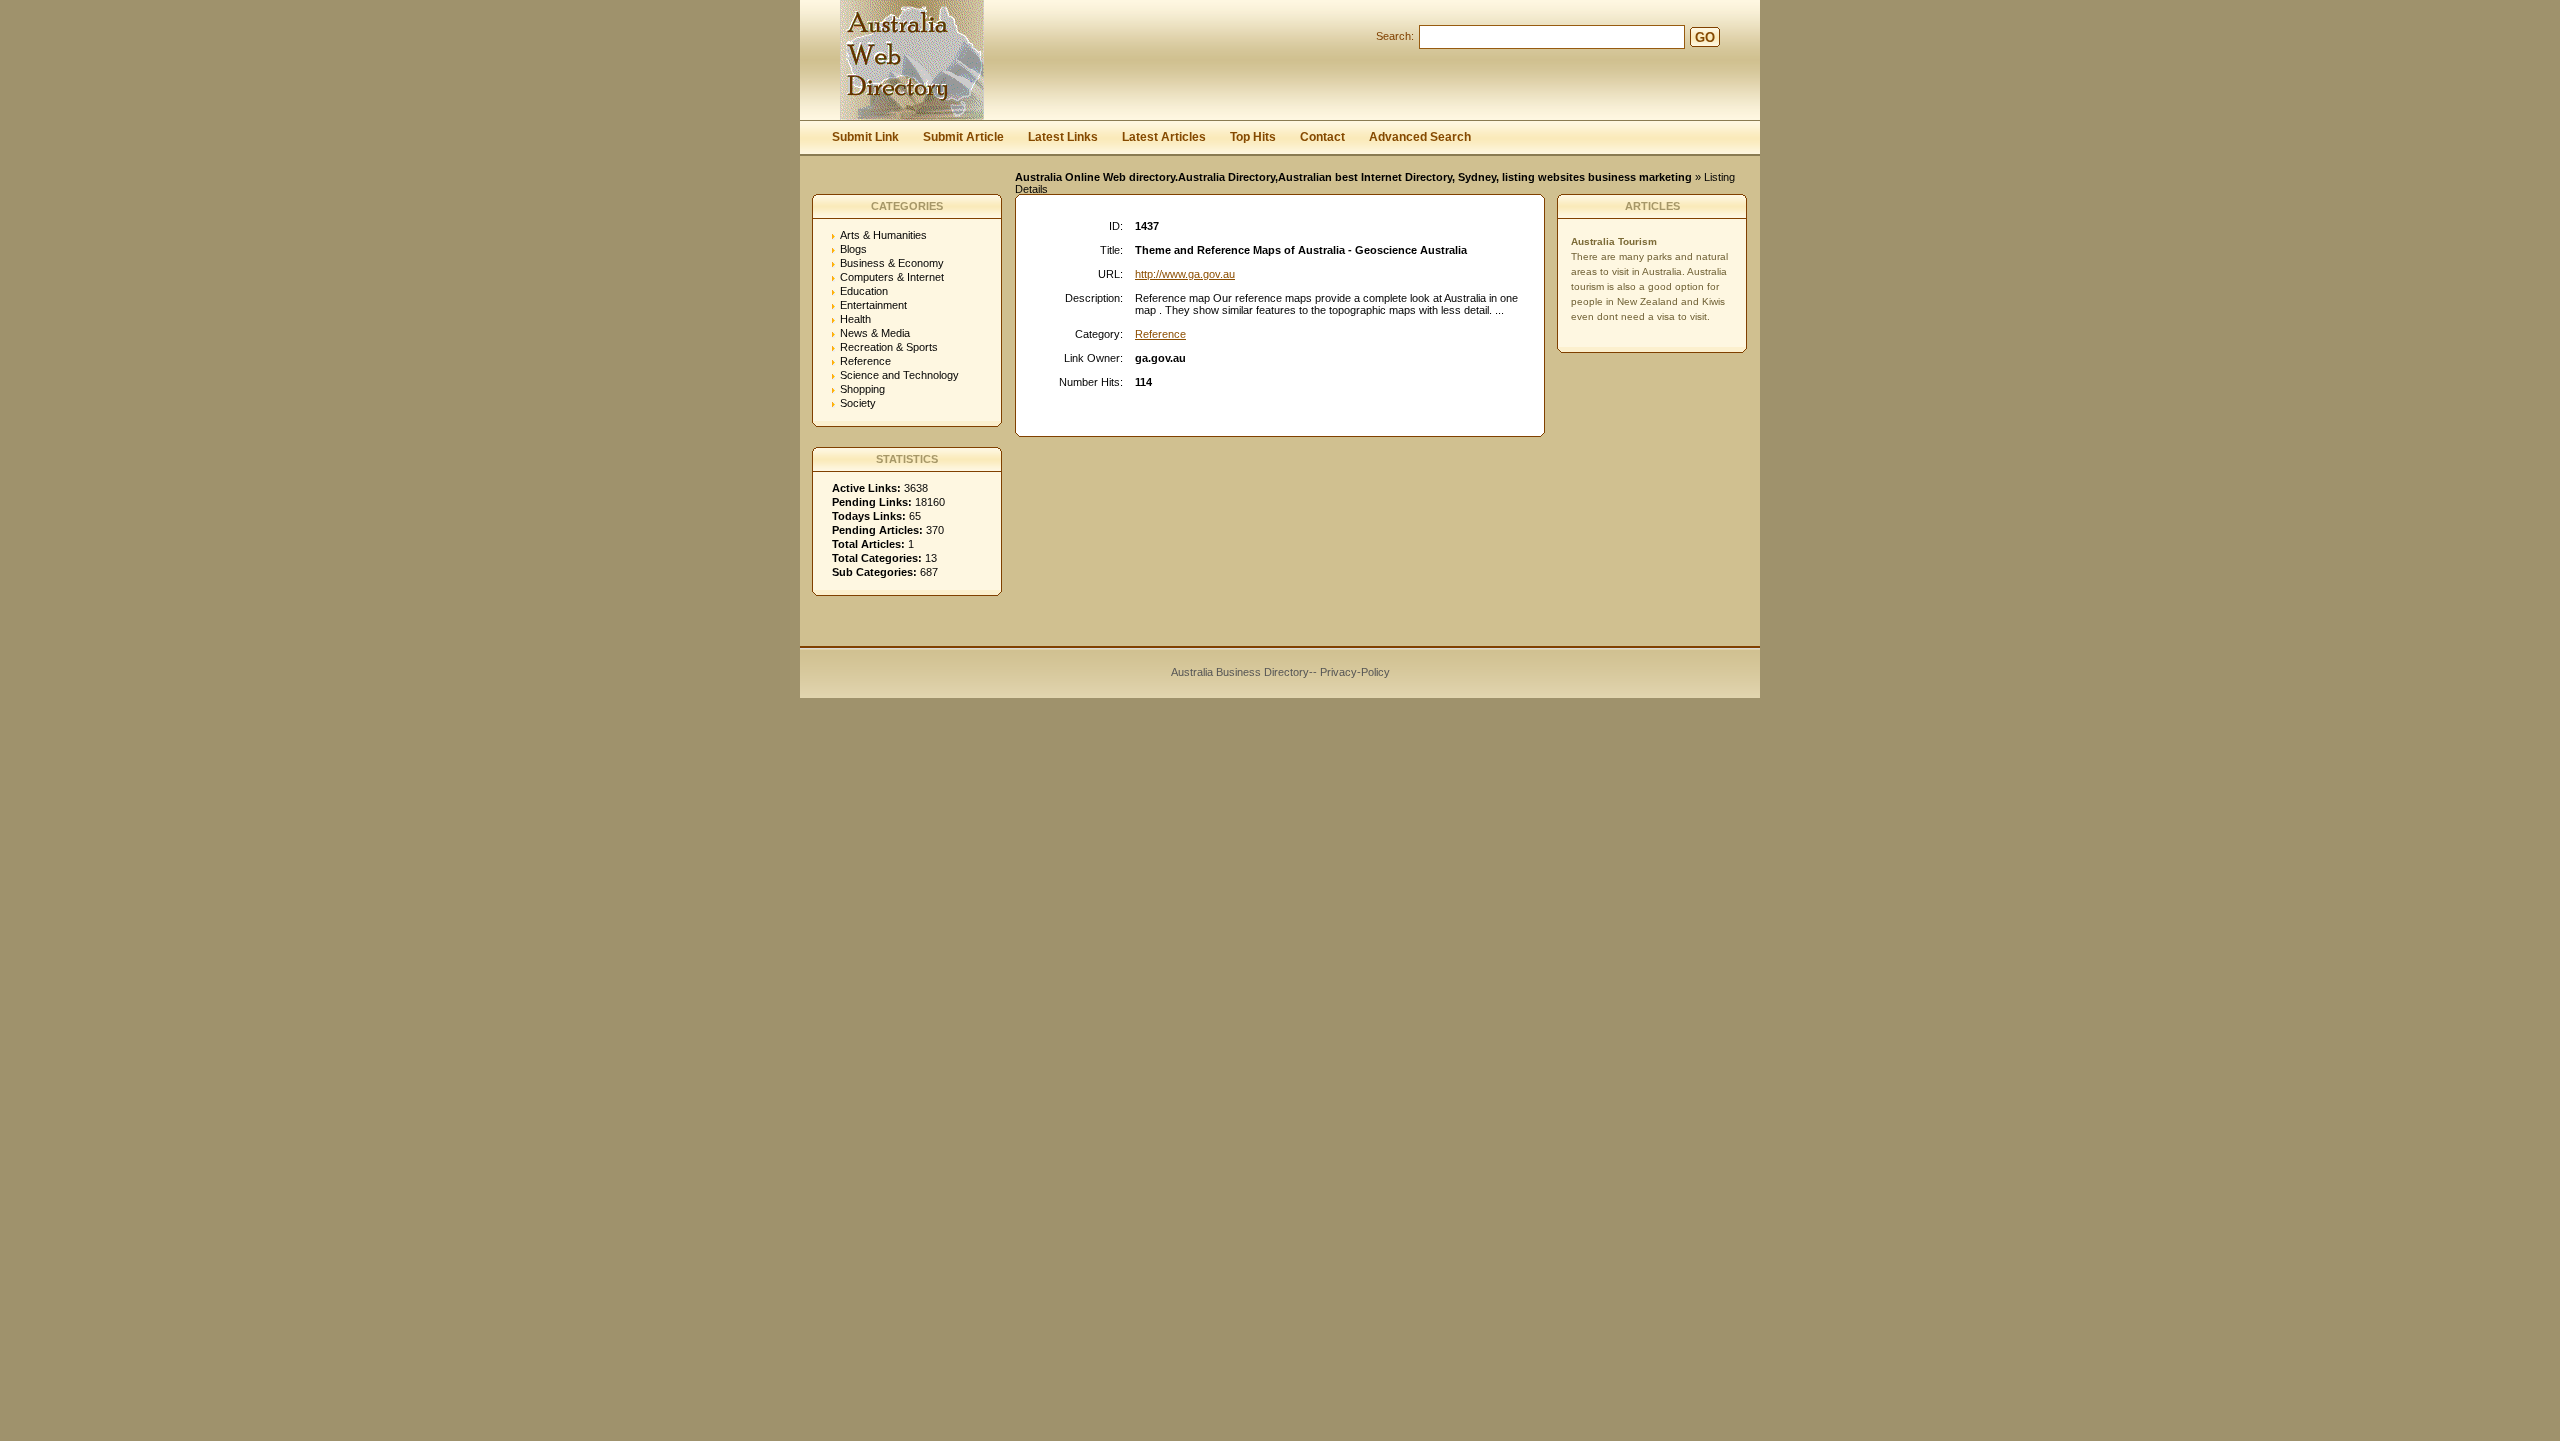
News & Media (875, 333)
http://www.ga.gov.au (1185, 274)
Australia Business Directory (1240, 672)
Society (858, 403)
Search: (1395, 36)
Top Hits (1253, 137)
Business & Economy (892, 263)
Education (864, 291)
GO (1705, 37)
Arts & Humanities (883, 235)
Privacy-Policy (1355, 672)
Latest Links (1063, 137)
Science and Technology (899, 375)
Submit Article (963, 137)
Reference (865, 361)
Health (855, 319)
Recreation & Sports (889, 347)
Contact (1322, 137)
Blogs (853, 249)
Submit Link (865, 137)
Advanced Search (1420, 137)
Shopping (862, 389)
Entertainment (873, 305)
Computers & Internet (892, 277)
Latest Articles (1164, 137)
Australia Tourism (1614, 241)
